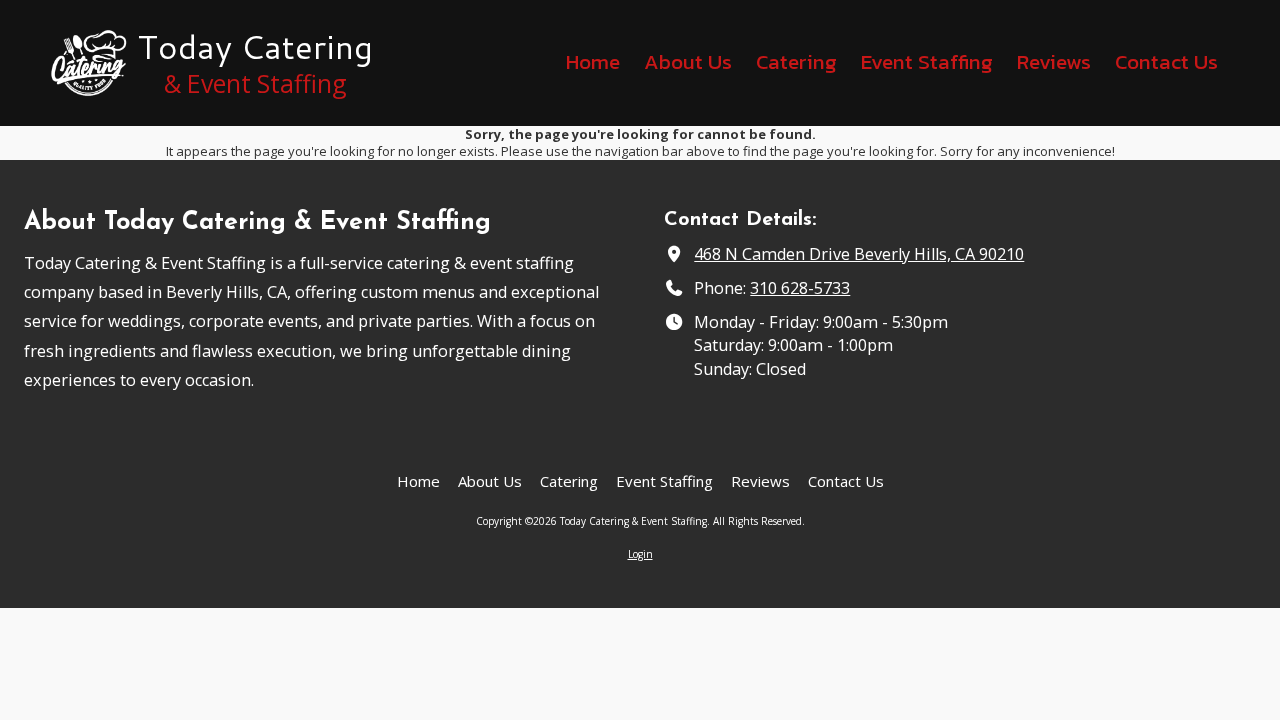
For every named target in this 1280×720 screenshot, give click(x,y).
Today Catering (255, 46)
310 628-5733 (800, 288)
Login (640, 554)
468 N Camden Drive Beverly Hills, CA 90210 (859, 254)
